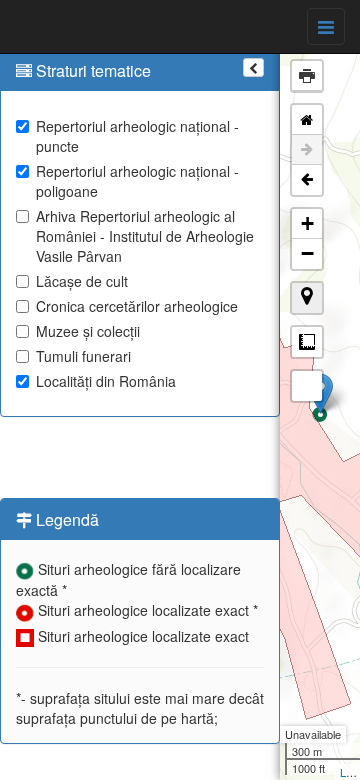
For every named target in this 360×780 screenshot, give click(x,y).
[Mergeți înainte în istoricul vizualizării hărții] (307, 150)
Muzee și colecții (88, 331)
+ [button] (307, 223)
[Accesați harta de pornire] (307, 120)
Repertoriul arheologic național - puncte (137, 136)
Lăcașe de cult (82, 281)
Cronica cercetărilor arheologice (137, 306)
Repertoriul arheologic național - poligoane (137, 181)
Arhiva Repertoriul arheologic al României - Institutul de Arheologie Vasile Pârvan (145, 236)
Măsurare (307, 342)
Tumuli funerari (83, 356)
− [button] (307, 253)
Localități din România (106, 381)
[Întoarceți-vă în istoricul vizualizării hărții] (307, 180)
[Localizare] (307, 298)
